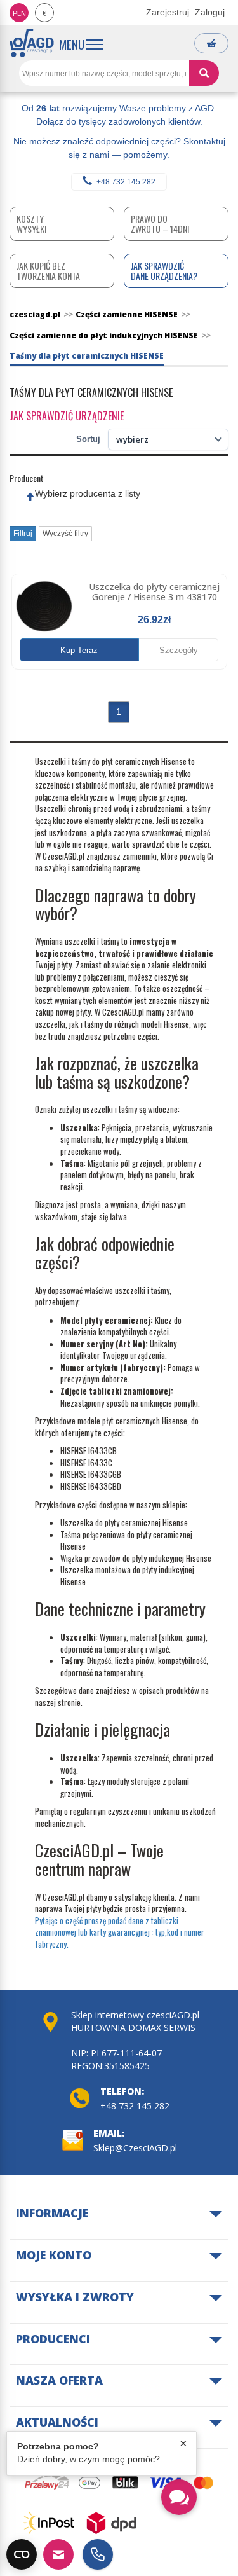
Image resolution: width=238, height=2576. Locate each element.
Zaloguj (210, 12)
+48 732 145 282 (126, 182)
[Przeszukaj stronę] (204, 73)
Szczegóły (179, 650)
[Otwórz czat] (179, 2497)
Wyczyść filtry (65, 534)
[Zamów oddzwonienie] (98, 2554)
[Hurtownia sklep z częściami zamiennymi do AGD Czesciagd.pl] (32, 43)
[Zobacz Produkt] (44, 606)
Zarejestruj (168, 12)
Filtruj (23, 534)
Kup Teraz (79, 650)
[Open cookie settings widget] (22, 2554)
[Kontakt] (58, 2554)
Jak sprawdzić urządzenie (67, 416)
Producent (27, 478)
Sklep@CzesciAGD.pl (135, 2148)
